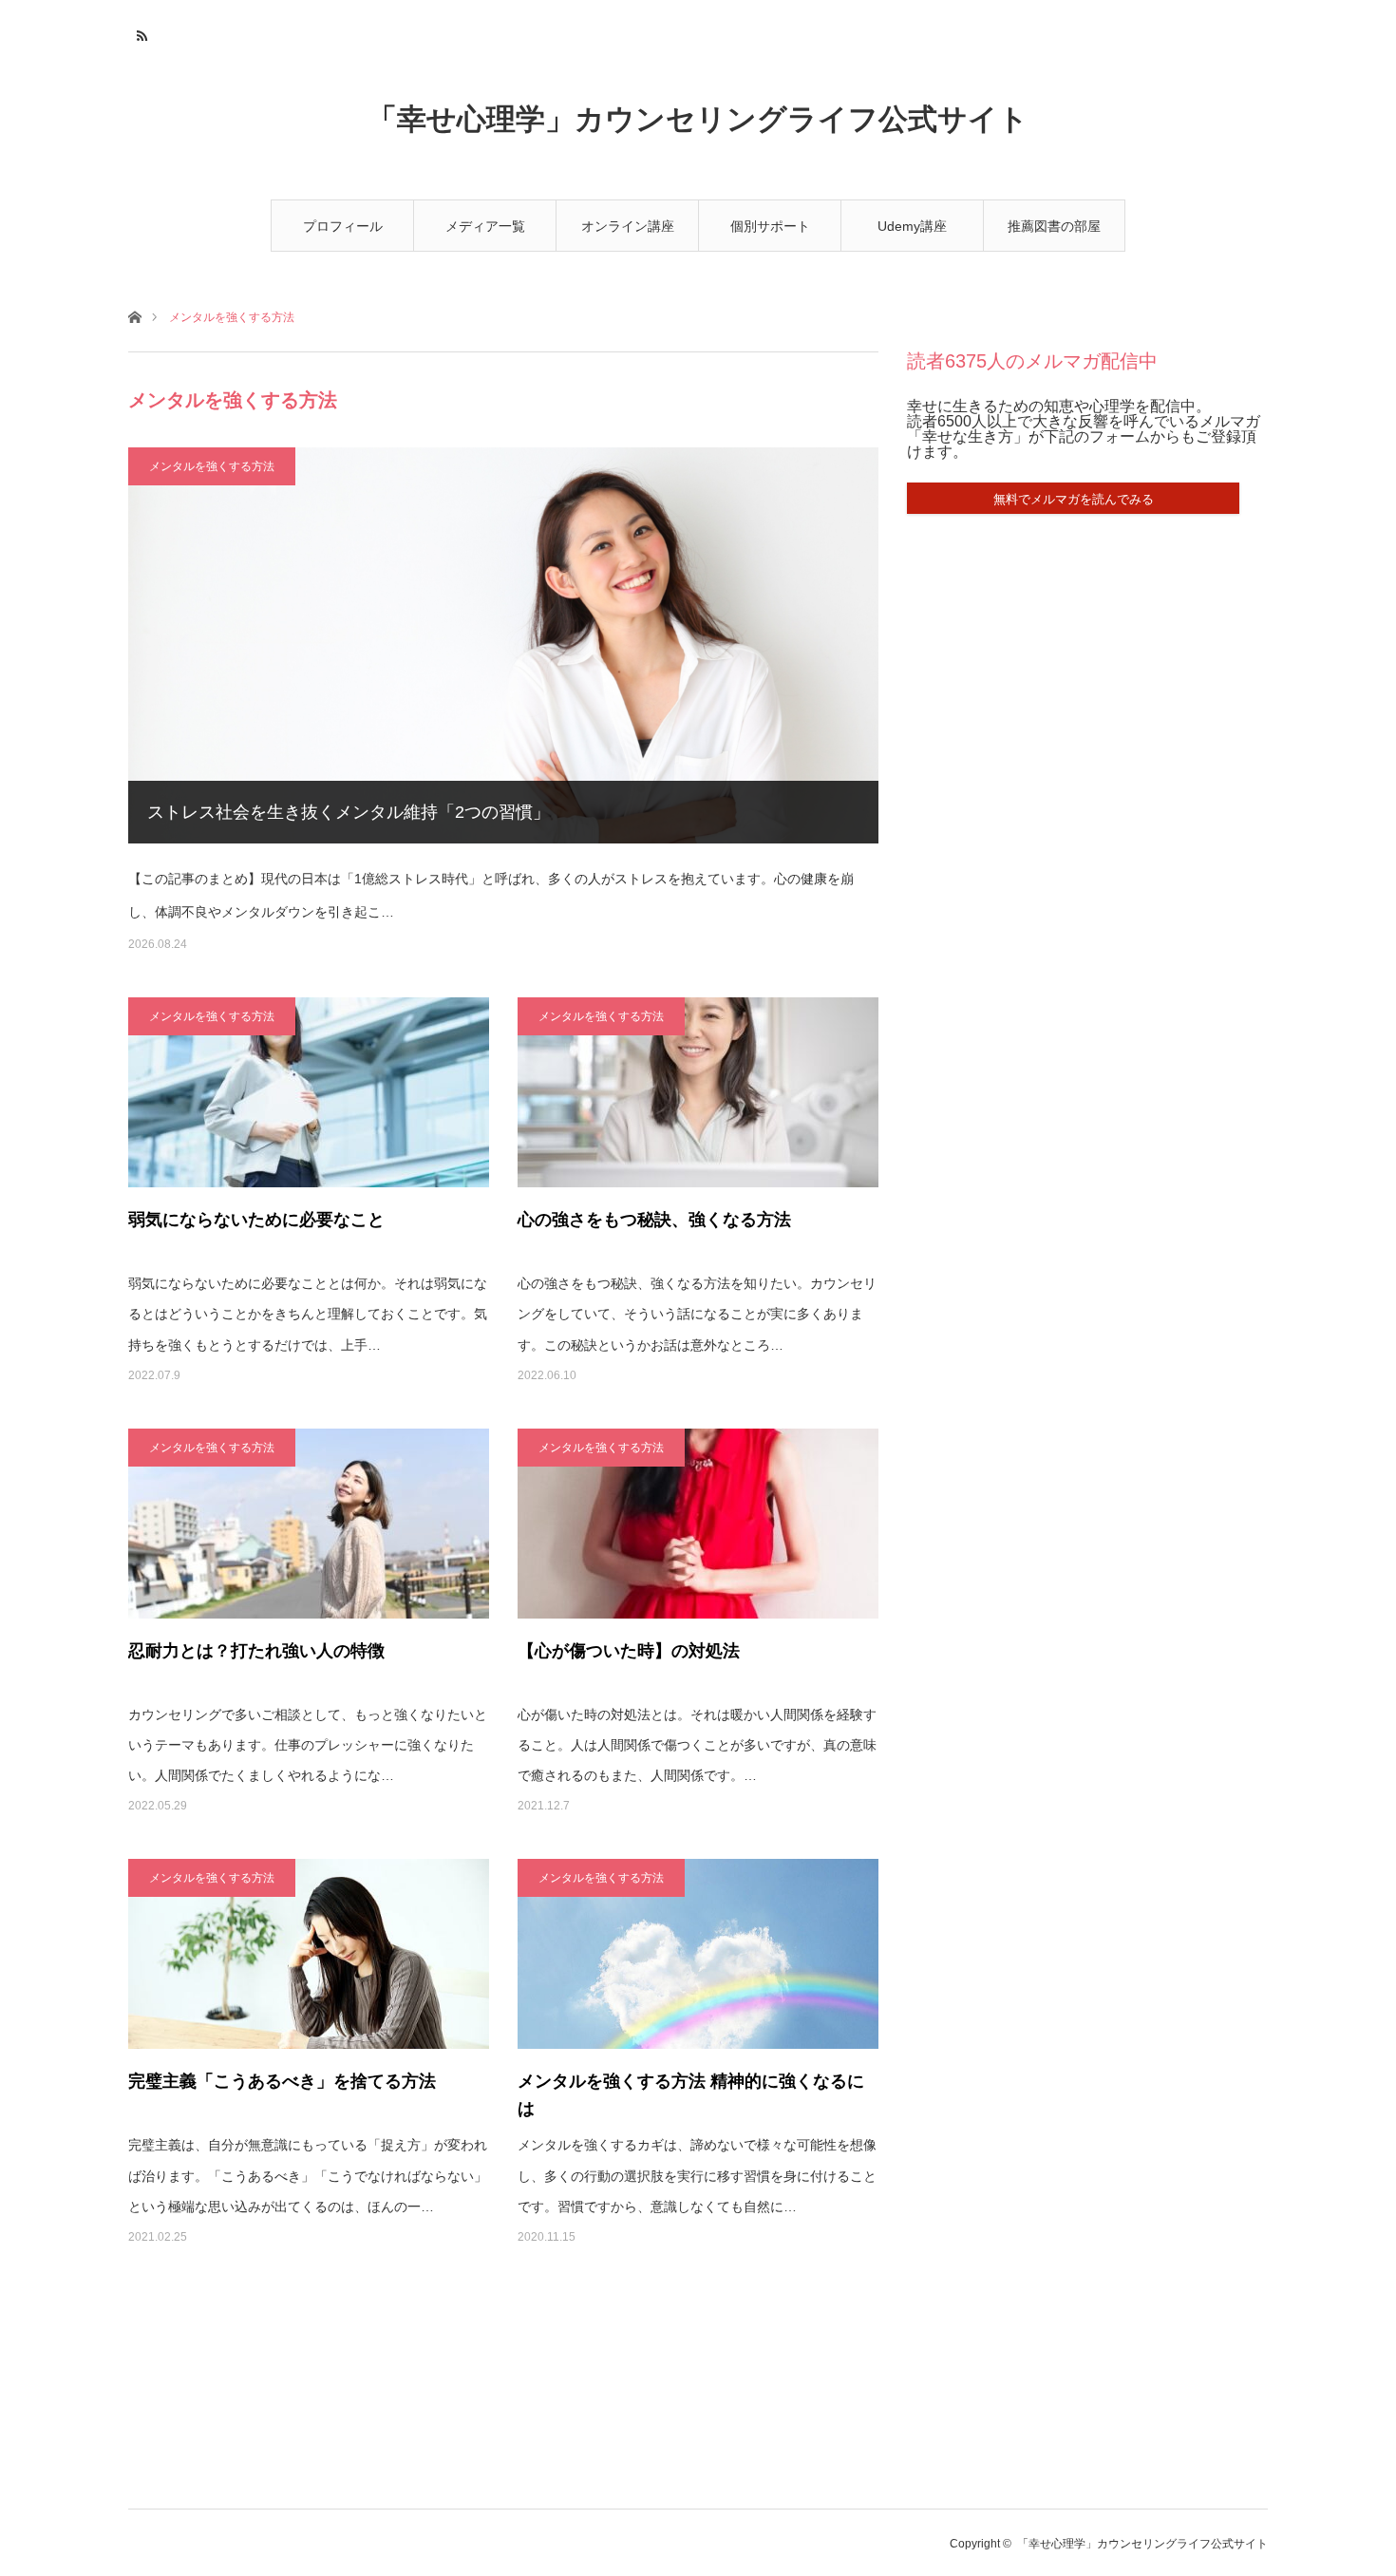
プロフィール (343, 226)
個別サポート (770, 226)
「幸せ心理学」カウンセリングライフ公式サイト (698, 119)
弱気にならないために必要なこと (256, 1220)
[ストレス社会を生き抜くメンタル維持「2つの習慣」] (503, 645)
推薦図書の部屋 (1054, 226)
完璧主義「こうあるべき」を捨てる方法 (282, 2081)
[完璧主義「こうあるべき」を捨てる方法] (309, 1954)
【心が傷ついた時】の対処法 (629, 1651)
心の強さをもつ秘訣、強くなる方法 (654, 1220)
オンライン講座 (628, 226)
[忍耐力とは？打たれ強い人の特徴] (309, 1524)
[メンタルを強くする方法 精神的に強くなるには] (698, 1954)
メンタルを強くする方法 (212, 466)
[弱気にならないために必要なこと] (309, 1092)
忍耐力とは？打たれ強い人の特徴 (256, 1651)
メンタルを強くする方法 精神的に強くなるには (691, 2095)
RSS (140, 33)
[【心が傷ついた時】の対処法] (698, 1524)
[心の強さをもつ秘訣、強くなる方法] (698, 1092)
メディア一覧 (485, 226)
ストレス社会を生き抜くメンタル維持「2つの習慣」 (349, 812)
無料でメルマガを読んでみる (1074, 499)
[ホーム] (134, 316)
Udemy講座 (912, 226)
